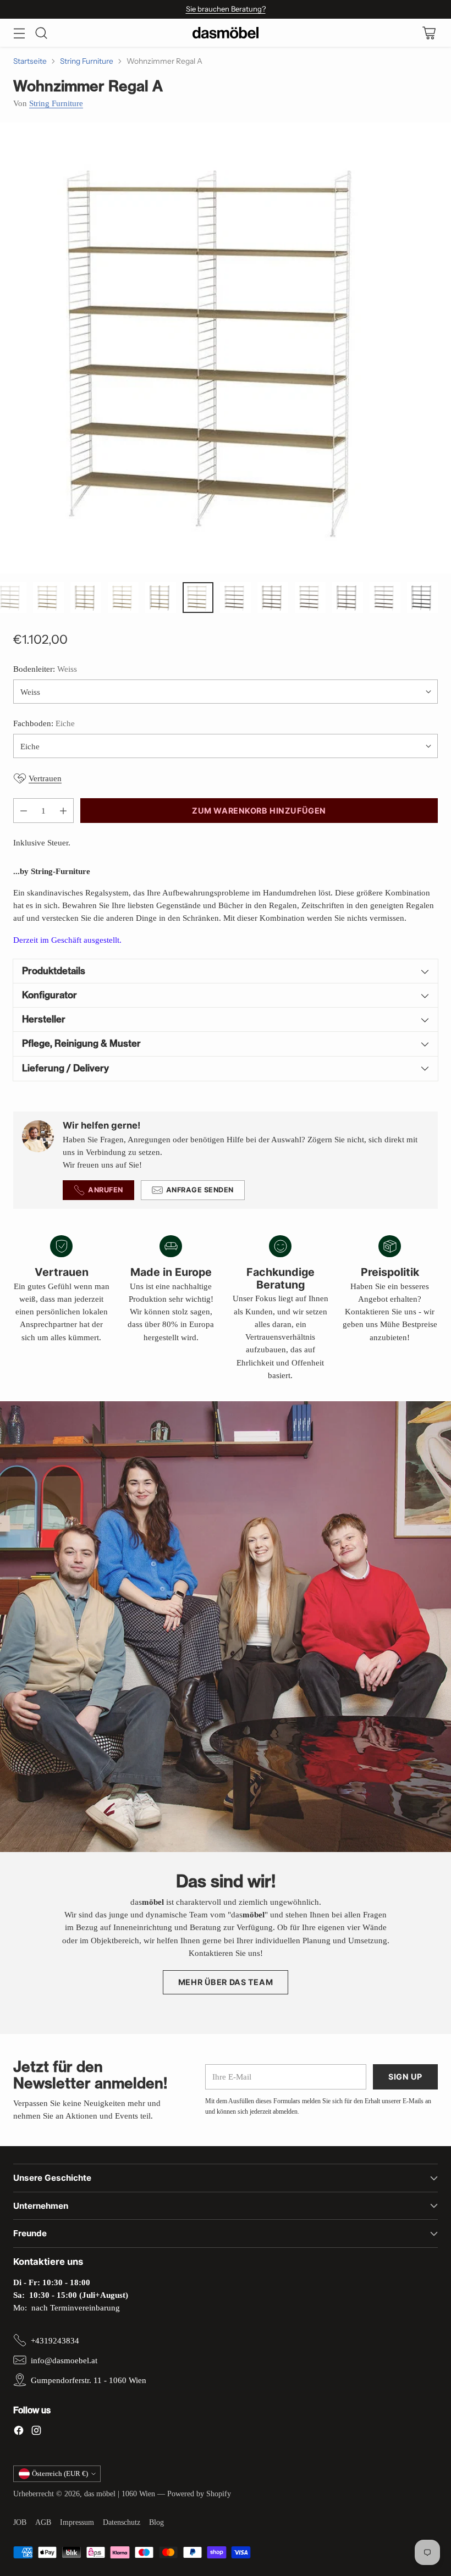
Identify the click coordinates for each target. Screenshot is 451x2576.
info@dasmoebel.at (64, 2360)
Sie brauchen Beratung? (226, 9)
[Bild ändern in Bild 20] (310, 598)
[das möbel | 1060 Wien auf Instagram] (36, 2432)
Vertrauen (45, 778)
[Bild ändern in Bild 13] (48, 598)
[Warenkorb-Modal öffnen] (429, 33)
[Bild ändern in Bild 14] (86, 598)
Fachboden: (44, 723)
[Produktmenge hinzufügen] (63, 811)
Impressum (77, 2522)
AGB (43, 2522)
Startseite (30, 61)
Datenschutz (122, 2522)
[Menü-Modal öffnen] (19, 33)
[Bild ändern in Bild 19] (273, 598)
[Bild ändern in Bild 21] (348, 598)
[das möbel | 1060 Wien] (226, 33)
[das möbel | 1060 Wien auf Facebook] (19, 2432)
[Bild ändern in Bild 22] (385, 598)
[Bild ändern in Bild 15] (123, 598)
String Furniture (87, 61)
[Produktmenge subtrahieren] (24, 811)
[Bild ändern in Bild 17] (198, 598)
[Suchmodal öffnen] (41, 33)
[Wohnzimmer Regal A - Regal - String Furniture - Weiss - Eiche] (226, 348)
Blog (156, 2522)
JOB (20, 2522)
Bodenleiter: (45, 669)
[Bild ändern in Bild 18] (235, 598)
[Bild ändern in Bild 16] (161, 598)
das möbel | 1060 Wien (120, 2494)
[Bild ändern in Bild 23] (422, 598)
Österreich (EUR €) (60, 2473)
